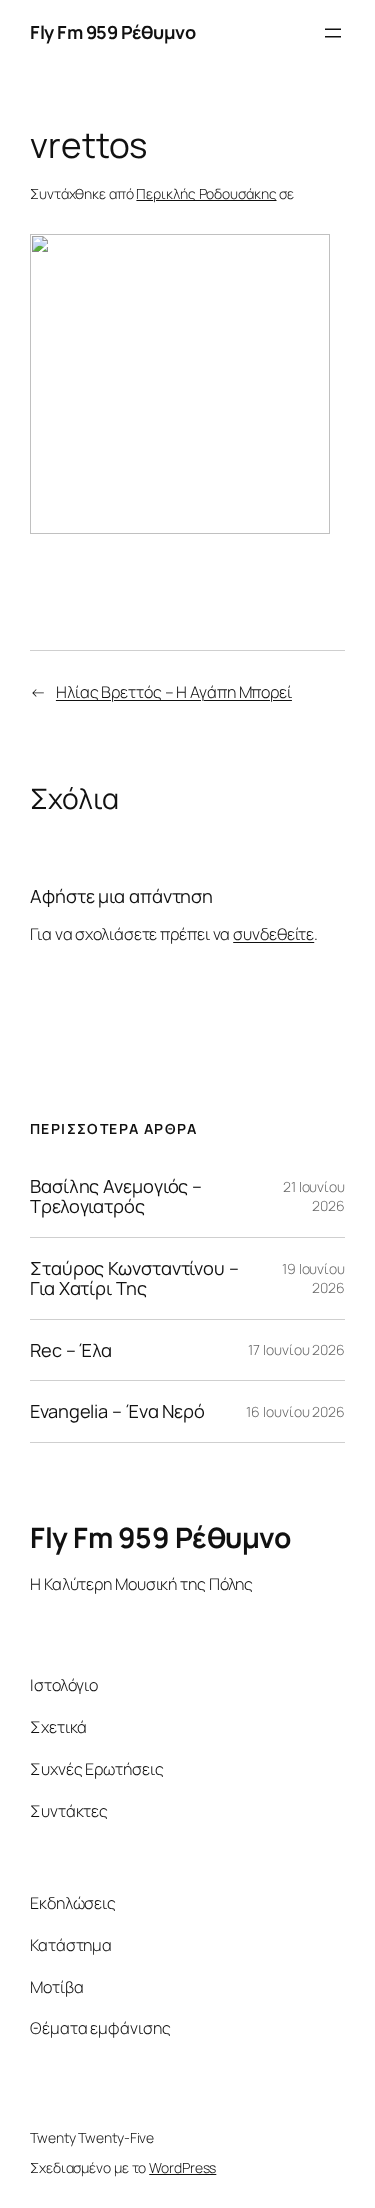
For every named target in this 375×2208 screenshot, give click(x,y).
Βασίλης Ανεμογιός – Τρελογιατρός (116, 1196)
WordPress (182, 2167)
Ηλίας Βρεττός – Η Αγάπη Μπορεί (174, 692)
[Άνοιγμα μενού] (333, 33)
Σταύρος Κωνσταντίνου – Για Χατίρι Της (134, 1278)
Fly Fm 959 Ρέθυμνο (112, 32)
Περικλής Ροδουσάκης (206, 193)
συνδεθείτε (273, 934)
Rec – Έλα (71, 1350)
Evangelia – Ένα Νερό (117, 1411)
